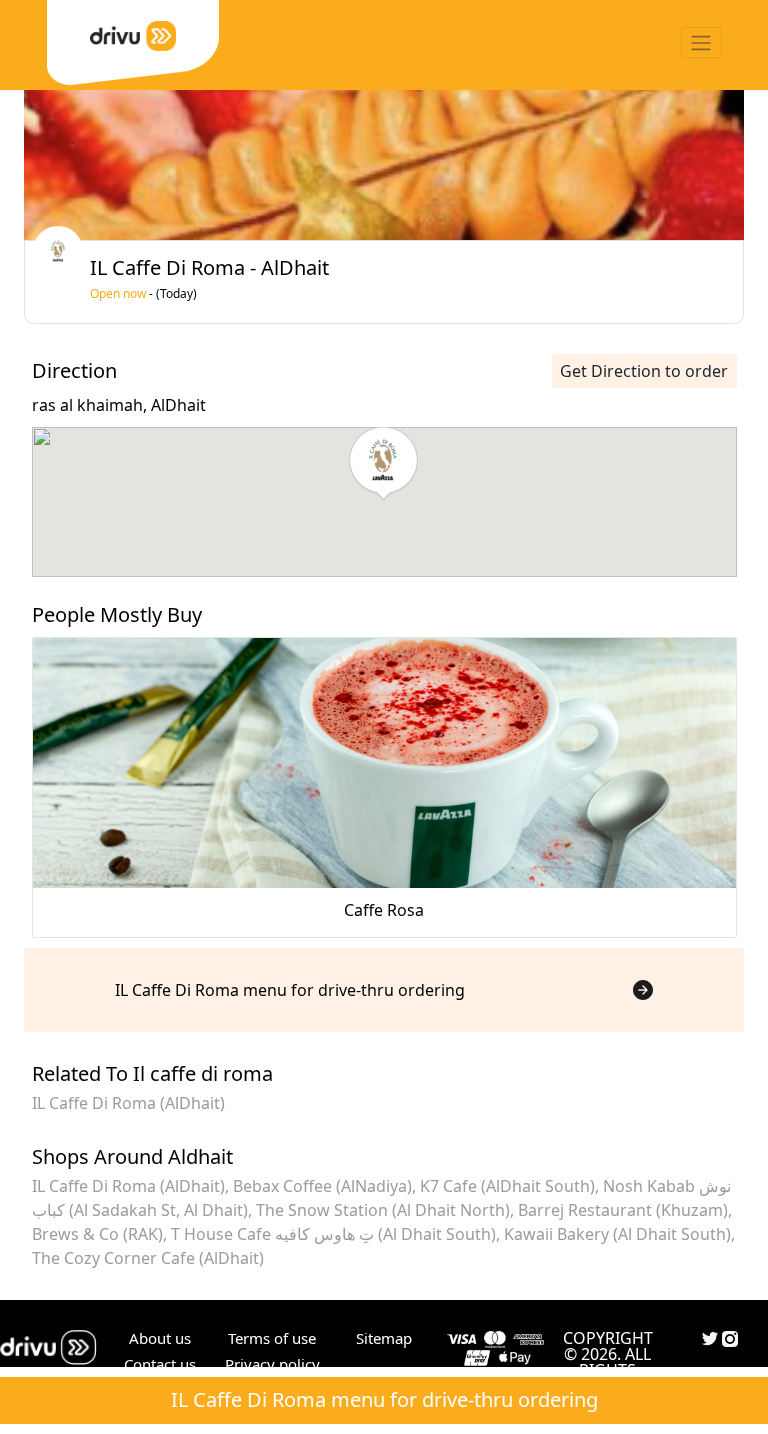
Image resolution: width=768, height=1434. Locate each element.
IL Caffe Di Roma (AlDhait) (128, 1103)
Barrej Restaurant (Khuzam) (623, 1210)
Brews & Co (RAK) (97, 1234)
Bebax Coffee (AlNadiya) (322, 1186)
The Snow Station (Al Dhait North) (383, 1210)
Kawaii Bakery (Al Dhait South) (617, 1234)
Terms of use (272, 1338)
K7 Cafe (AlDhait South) (507, 1186)
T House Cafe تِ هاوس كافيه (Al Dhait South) (333, 1234)
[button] (383, 464)
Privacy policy (272, 1364)
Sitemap (384, 1338)
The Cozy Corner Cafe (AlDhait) (148, 1258)
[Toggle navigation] (701, 42)
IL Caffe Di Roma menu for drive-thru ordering (384, 1399)
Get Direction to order (644, 371)
